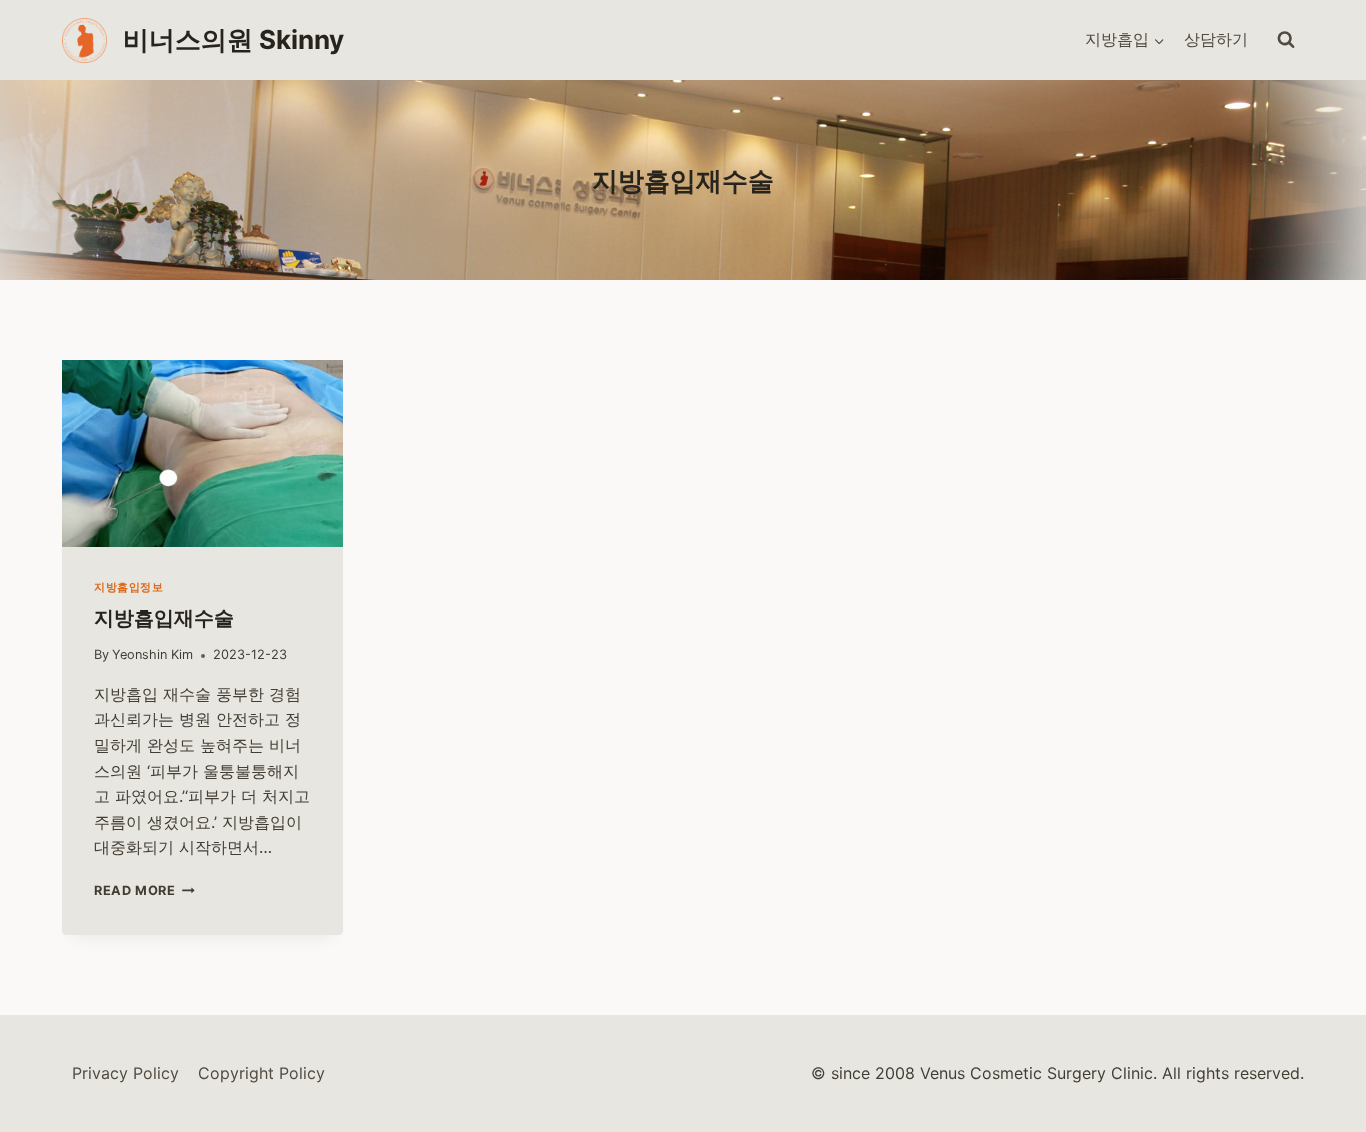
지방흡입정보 (128, 587)
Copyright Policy (261, 1073)
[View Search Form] (1286, 40)
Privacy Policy (125, 1073)
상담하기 (1216, 39)
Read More (141, 890)
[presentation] (202, 453)
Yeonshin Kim (152, 654)
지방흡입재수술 (164, 618)
